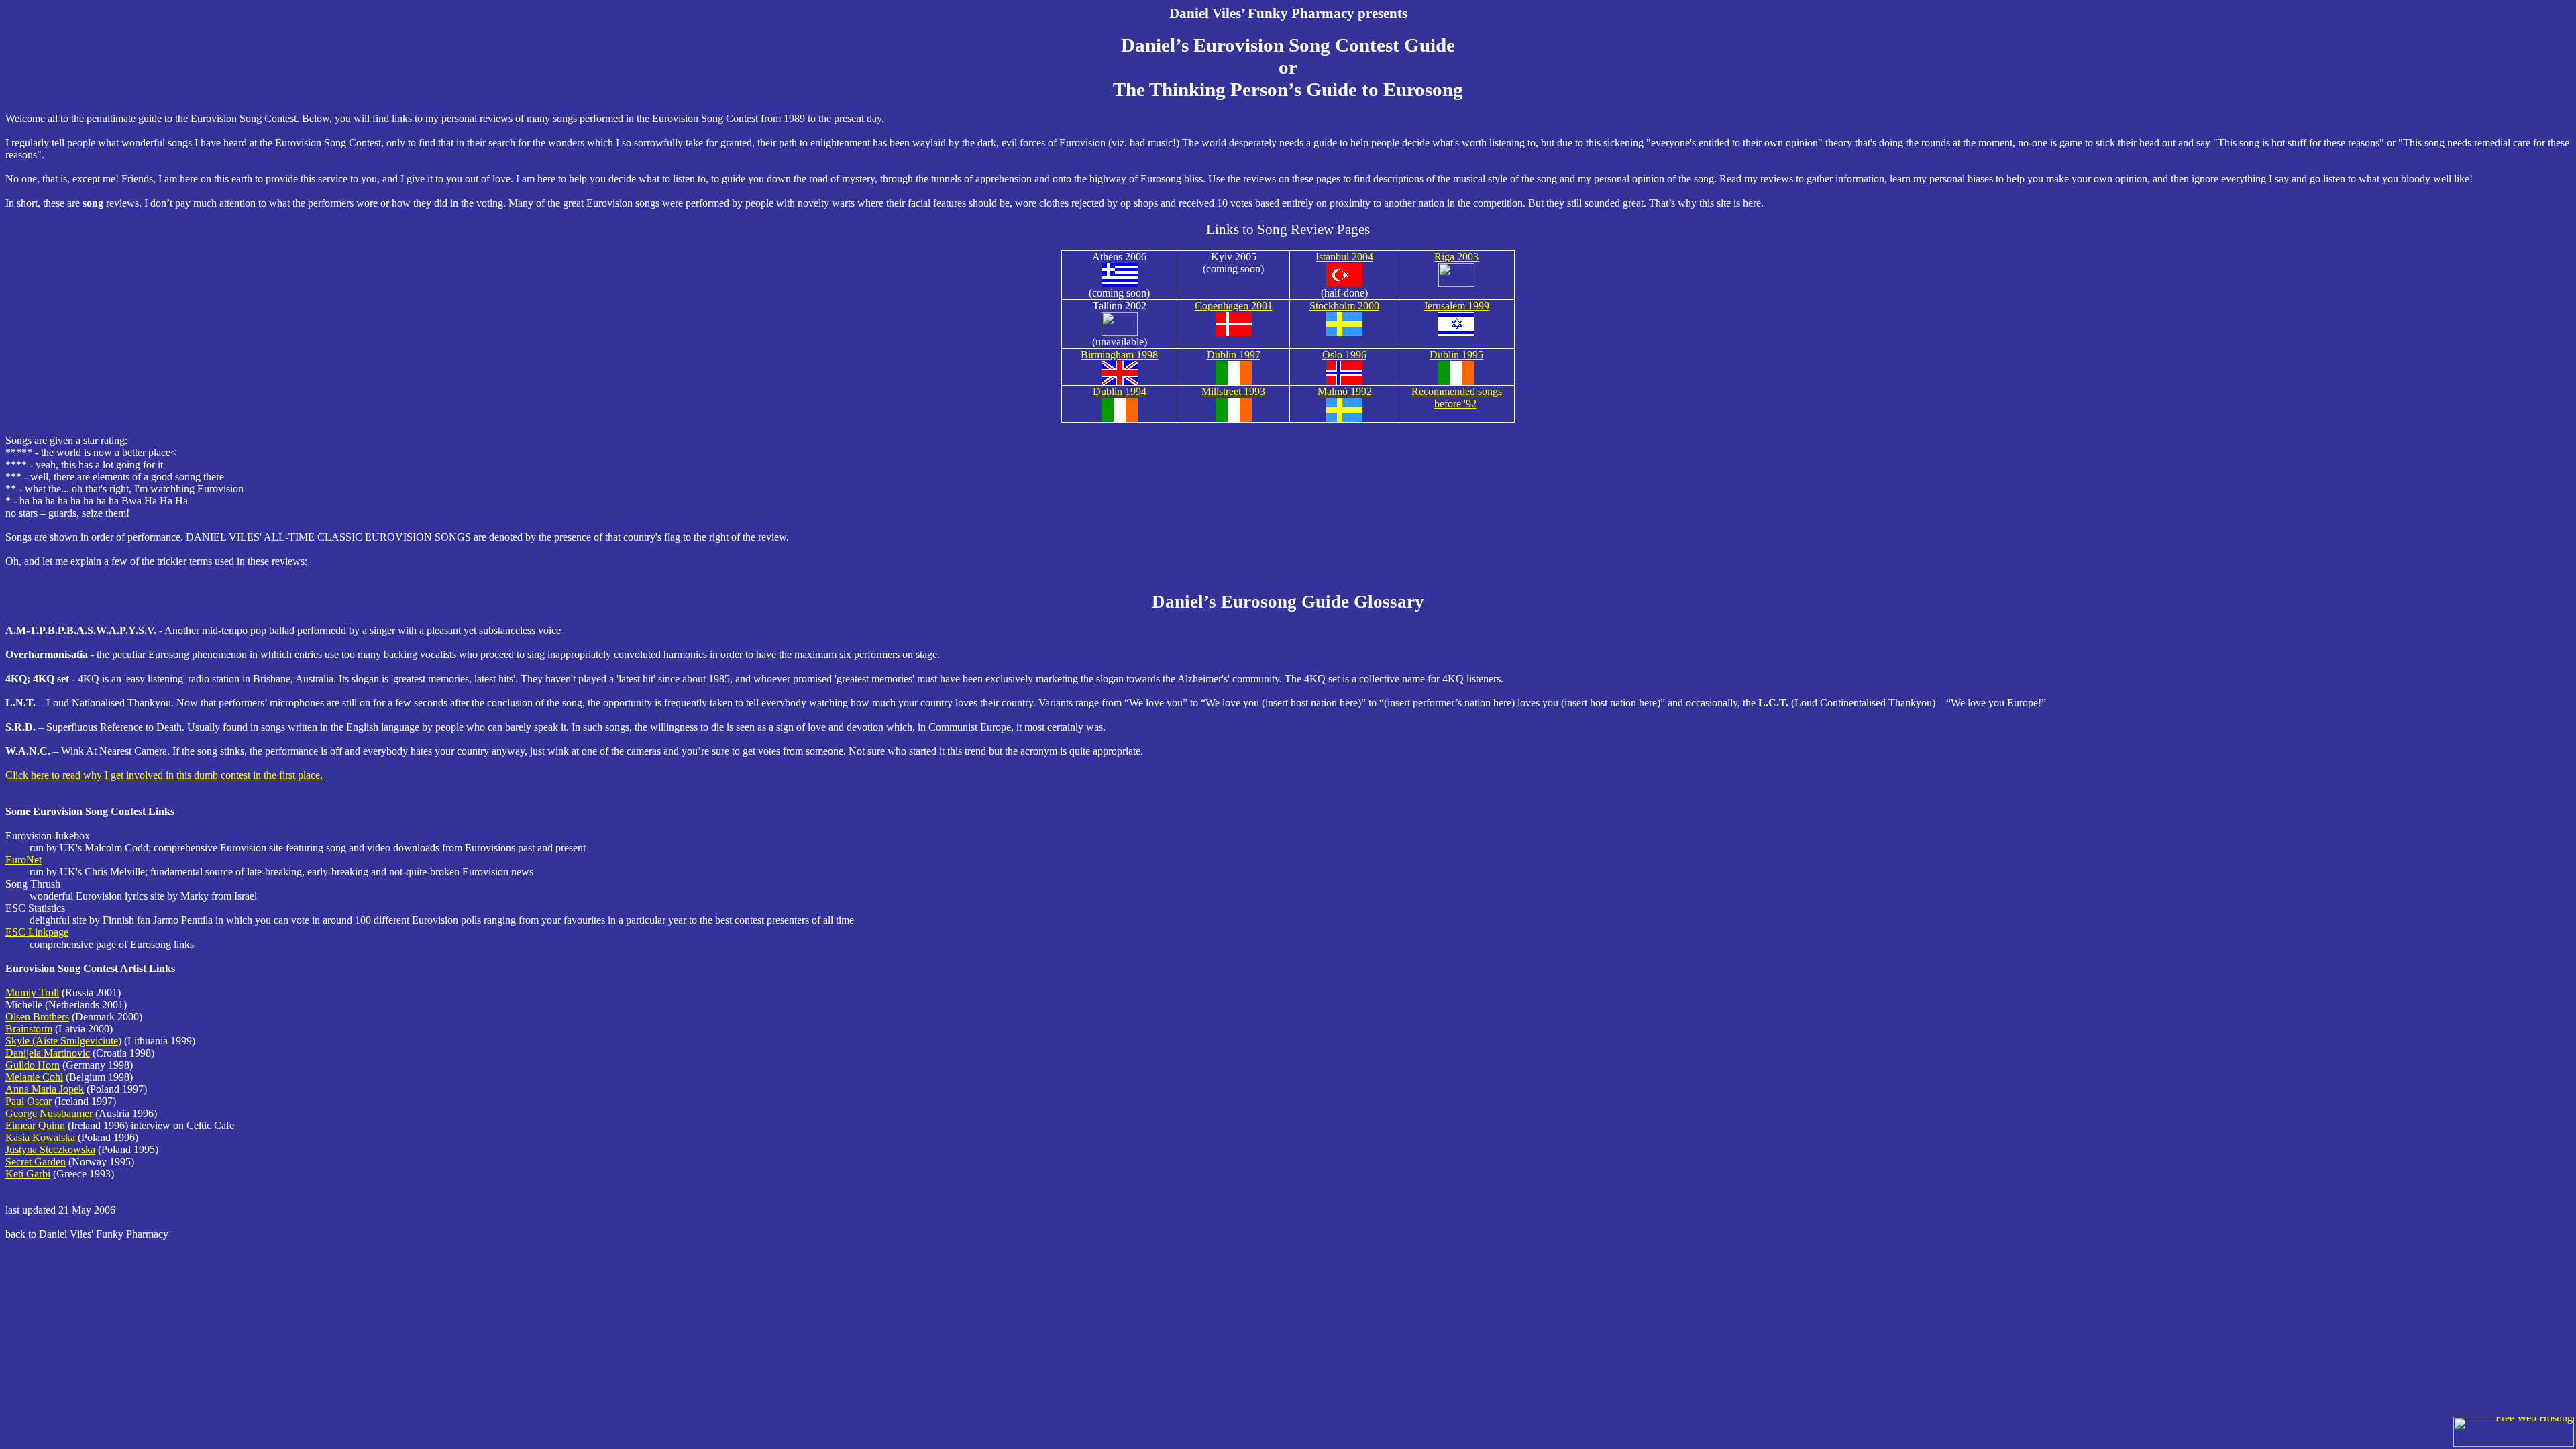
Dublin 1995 (1456, 355)
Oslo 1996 (1344, 355)
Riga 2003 (1456, 257)
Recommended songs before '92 (1457, 397)
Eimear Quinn (35, 1125)
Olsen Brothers (37, 1017)
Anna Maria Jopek (45, 1089)
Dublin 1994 (1120, 391)
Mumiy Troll (32, 992)
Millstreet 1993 (1233, 391)
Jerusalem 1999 (1456, 306)
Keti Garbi (28, 1174)
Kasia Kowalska (40, 1137)
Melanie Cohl (34, 1077)
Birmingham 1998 (1119, 355)
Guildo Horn (33, 1065)
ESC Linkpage (37, 932)
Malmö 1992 (1345, 391)
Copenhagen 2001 (1234, 306)
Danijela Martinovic (48, 1053)
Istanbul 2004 (1344, 257)
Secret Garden (36, 1162)
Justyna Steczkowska (50, 1149)
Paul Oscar (29, 1101)
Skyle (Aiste (63, 1041)
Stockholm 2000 (1344, 306)
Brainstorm (29, 1029)
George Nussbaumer (49, 1113)
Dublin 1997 (1234, 355)
